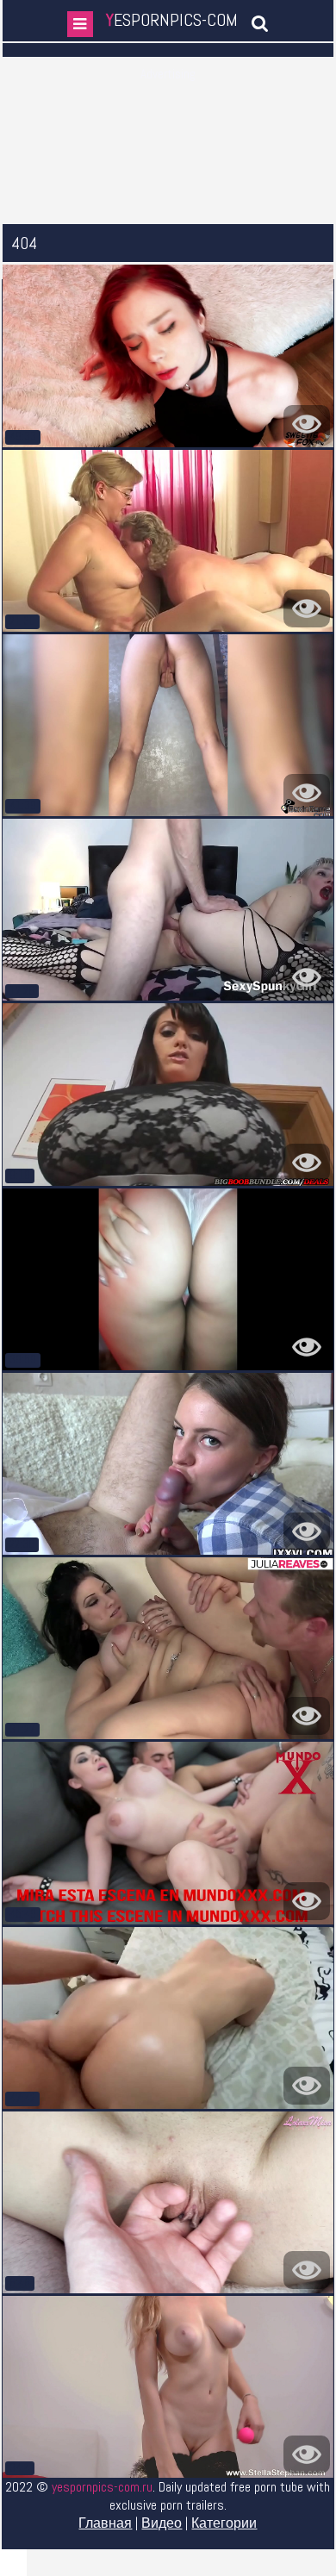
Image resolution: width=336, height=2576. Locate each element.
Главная (105, 2523)
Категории (224, 2523)
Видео (162, 2523)
